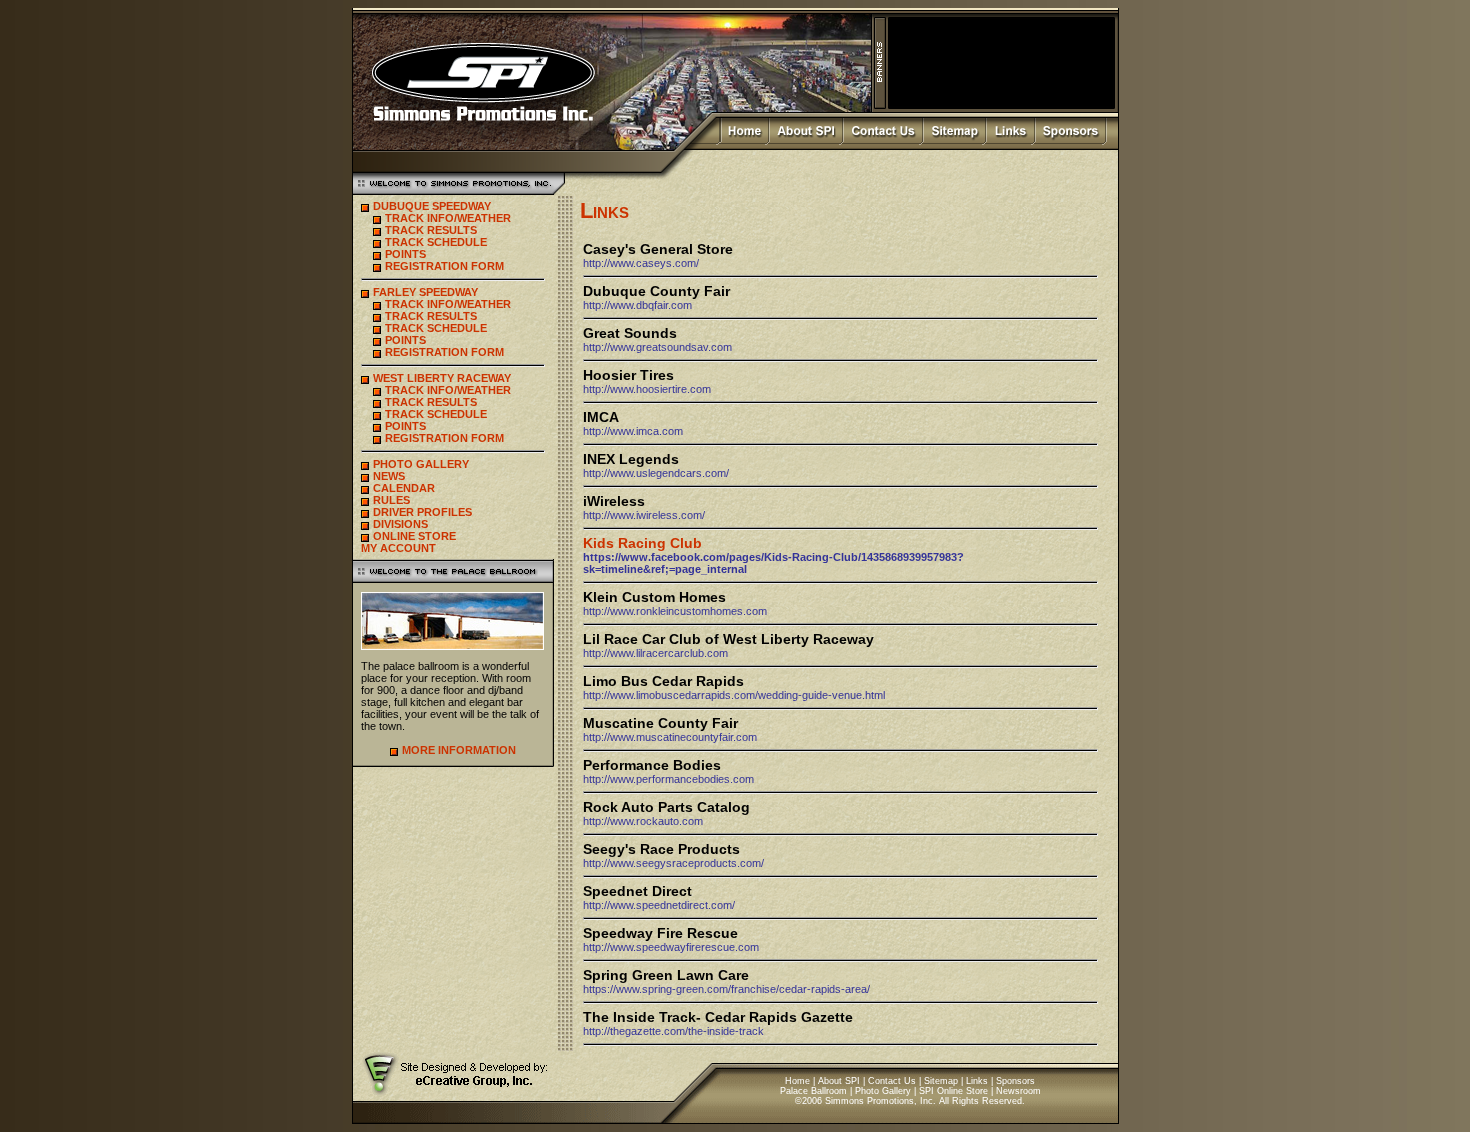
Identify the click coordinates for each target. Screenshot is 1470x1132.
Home (797, 1081)
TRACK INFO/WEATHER (448, 218)
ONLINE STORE (414, 536)
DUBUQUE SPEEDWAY (432, 206)
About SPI (839, 1081)
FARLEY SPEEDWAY (425, 292)
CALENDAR (404, 488)
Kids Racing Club (642, 543)
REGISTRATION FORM (444, 266)
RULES (391, 500)
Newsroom (1018, 1091)
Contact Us (892, 1081)
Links (977, 1081)
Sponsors (1015, 1081)
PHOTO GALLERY (421, 464)
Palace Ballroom (813, 1091)
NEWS (389, 476)
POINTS (405, 254)
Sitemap (941, 1081)
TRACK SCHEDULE (436, 242)
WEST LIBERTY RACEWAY (442, 378)
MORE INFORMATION (459, 750)
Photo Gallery (883, 1091)
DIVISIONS (400, 524)
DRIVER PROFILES (422, 512)
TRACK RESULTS (431, 230)
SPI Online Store (953, 1091)
